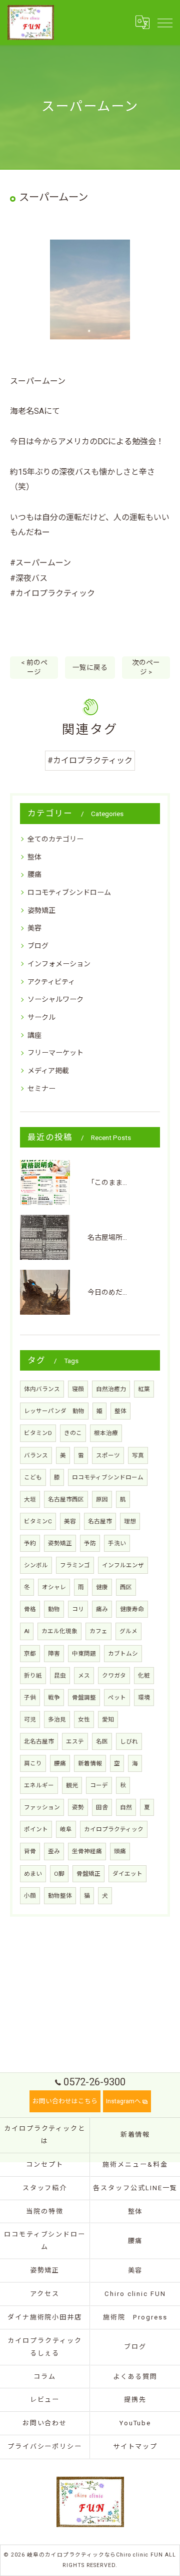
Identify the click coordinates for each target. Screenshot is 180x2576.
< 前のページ (34, 667)
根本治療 (106, 1433)
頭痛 (120, 1851)
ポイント (36, 1829)
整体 (34, 857)
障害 (54, 1654)
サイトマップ (135, 2446)
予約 (30, 1543)
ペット (117, 1698)
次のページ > (146, 667)
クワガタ (114, 1676)
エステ (75, 1741)
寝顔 (78, 1389)
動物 (54, 1609)
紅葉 (144, 1389)
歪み (54, 1851)
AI (27, 1631)
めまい (33, 1874)
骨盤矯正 (88, 1874)
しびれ (129, 1741)
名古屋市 (100, 1521)
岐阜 (66, 1829)
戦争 (54, 1698)
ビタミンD (38, 1433)
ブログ (38, 946)
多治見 (57, 1719)
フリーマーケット (55, 1053)
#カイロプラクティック (90, 760)
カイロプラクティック (114, 1829)
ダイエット (127, 1874)
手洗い (117, 1543)
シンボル (36, 1565)
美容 (34, 928)
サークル (41, 1017)
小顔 (30, 1896)
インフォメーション (59, 964)
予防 (90, 1543)
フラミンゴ (75, 1565)
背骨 (30, 1851)
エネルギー (39, 1785)
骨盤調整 (84, 1698)
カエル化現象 (59, 1631)
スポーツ (108, 1455)
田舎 (102, 1807)
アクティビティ (51, 982)
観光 (72, 1785)
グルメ (128, 1631)
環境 (144, 1698)
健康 (102, 1587)
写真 (138, 1455)
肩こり (33, 1763)
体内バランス (42, 1389)
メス (84, 1676)
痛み (102, 1609)
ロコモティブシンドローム (69, 892)
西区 (126, 1587)
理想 (130, 1521)
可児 (30, 1719)
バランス (36, 1455)
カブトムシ (123, 1654)
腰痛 (34, 874)
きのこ (73, 1433)
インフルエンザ (123, 1565)
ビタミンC (38, 1521)
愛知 (108, 1719)
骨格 (30, 1609)
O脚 (59, 1874)
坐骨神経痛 (87, 1851)
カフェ (98, 1631)
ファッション (42, 1807)
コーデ (99, 1785)
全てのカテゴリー (55, 839)
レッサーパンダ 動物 (54, 1411)
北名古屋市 (39, 1741)
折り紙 (33, 1676)
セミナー (41, 1089)
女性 (84, 1719)
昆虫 (60, 1676)
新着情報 (90, 1763)
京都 (30, 1654)
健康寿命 (132, 1609)
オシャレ (54, 1587)
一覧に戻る (90, 667)
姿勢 (78, 1807)
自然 (126, 1807)
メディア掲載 (48, 1071)
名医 (102, 1741)
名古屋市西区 (66, 1499)
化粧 (144, 1676)
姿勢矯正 (41, 910)
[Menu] (164, 22)
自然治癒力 (111, 1389)
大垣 (30, 1499)
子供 (30, 1698)
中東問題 (84, 1654)
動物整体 (60, 1896)
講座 (34, 1035)
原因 (102, 1499)
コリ (78, 1609)
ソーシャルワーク (55, 999)
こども (33, 1477)
